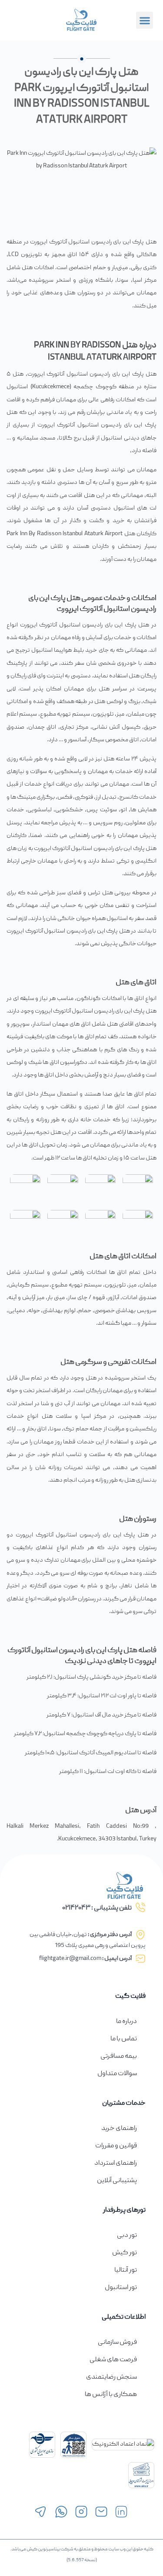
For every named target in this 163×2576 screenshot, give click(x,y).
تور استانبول (121, 2288)
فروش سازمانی (117, 2343)
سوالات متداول (117, 2074)
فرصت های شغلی (113, 2360)
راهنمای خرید (119, 2129)
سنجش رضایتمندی (111, 2377)
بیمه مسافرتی (119, 2056)
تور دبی (127, 2236)
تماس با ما (124, 2039)
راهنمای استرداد (116, 2163)
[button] (145, 20)
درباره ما (126, 2022)
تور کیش (125, 2253)
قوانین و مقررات (116, 2146)
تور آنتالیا (126, 2270)
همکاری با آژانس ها (111, 2395)
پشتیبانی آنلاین (117, 2181)
